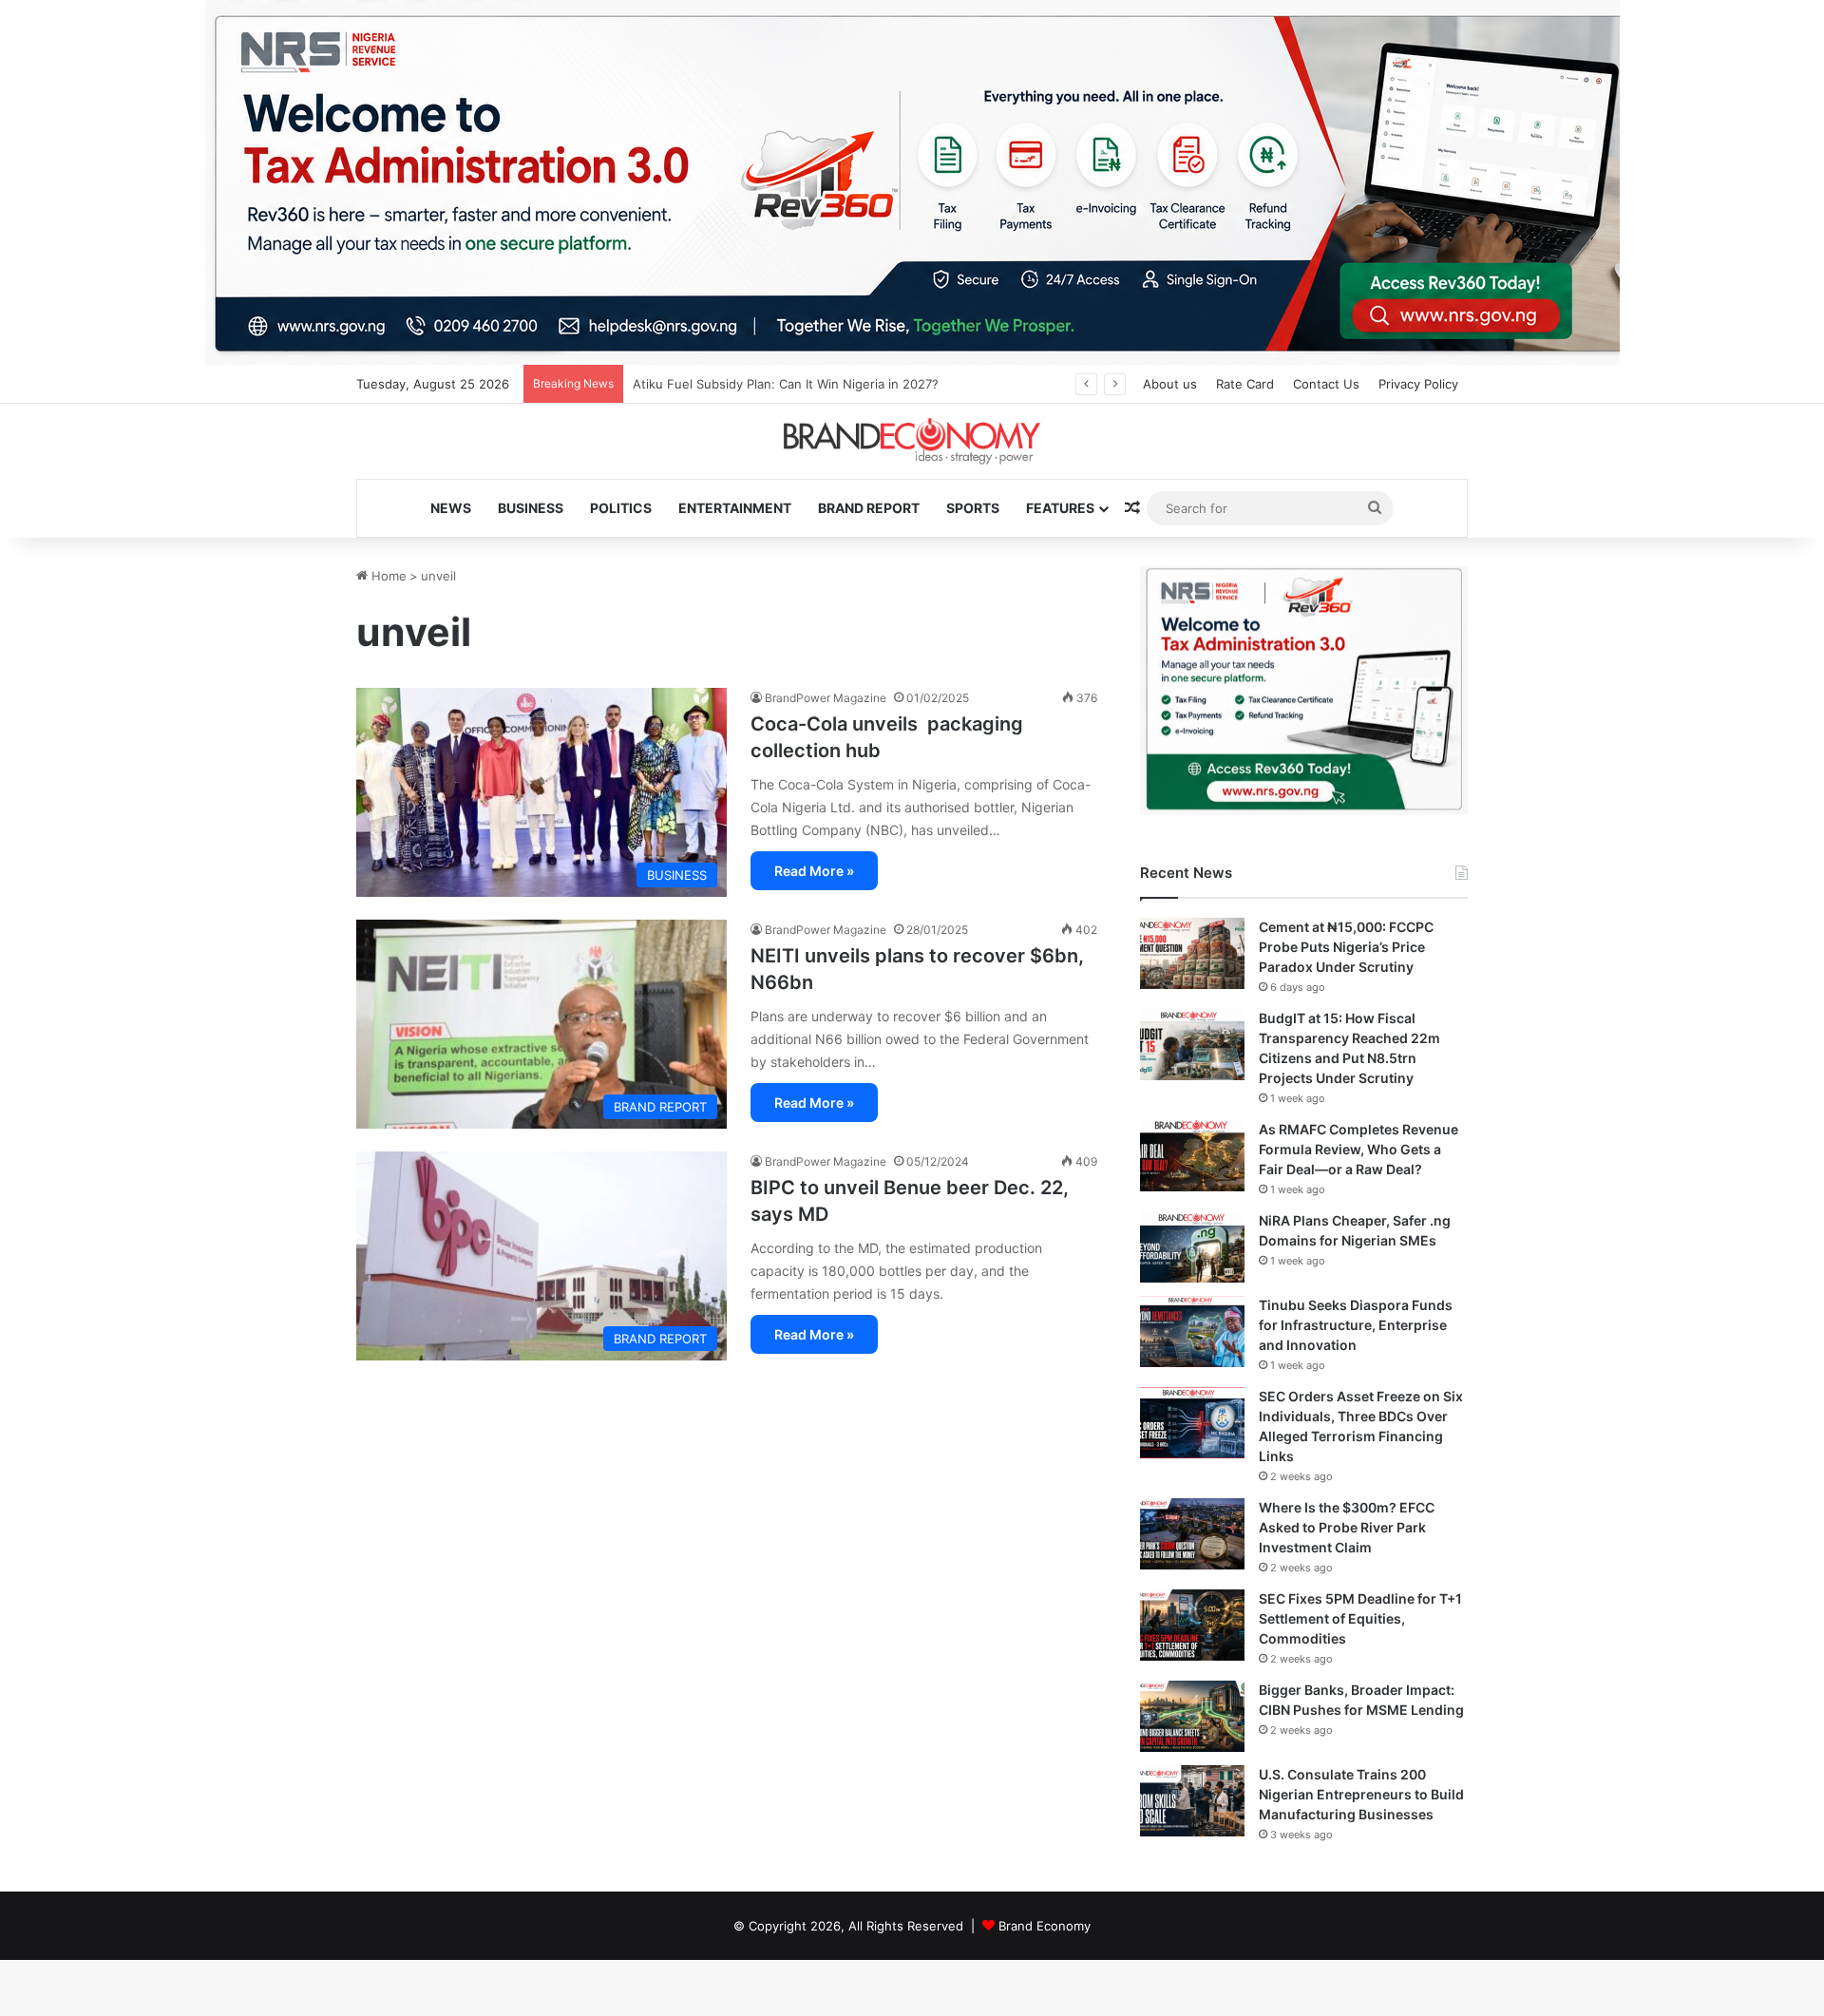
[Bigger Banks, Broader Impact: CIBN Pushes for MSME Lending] (1192, 1716)
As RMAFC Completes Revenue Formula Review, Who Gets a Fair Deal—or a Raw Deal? (1358, 1149)
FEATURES (1060, 508)
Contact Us (1326, 384)
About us (1170, 384)
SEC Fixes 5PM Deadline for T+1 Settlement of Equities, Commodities (1360, 1618)
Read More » (814, 871)
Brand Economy (1045, 1926)
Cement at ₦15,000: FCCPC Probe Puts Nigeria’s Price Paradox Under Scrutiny (1346, 947)
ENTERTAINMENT (735, 508)
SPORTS (973, 508)
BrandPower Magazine (826, 698)
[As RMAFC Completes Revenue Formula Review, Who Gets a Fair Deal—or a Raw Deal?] (1192, 1156)
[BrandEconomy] (912, 441)
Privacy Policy (1418, 384)
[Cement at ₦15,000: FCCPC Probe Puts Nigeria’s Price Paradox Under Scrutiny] (1192, 953)
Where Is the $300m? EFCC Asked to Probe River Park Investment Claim (1347, 1527)
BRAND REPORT (869, 508)
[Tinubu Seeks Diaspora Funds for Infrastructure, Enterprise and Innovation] (1192, 1331)
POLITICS (621, 508)
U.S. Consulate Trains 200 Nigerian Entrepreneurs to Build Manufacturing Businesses (1361, 1794)
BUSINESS (531, 508)
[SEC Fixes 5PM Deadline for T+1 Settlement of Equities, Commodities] (1192, 1625)
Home (387, 576)
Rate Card (1245, 384)
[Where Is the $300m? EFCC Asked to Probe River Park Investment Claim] (1192, 1534)
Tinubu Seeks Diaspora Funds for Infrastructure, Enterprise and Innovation (1356, 1325)
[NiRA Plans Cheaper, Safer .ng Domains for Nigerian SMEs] (1192, 1247)
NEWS (451, 508)
